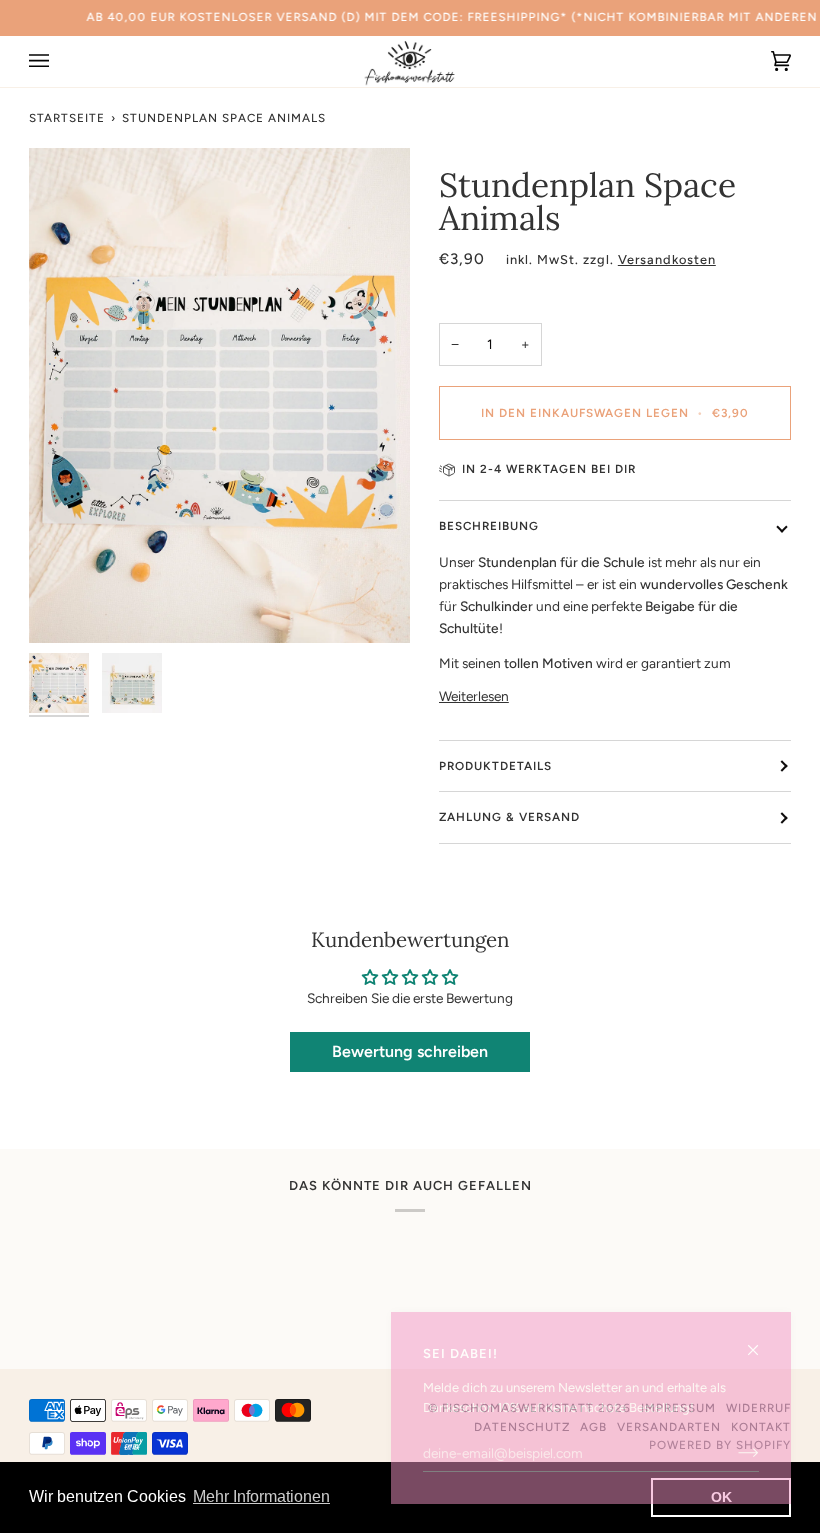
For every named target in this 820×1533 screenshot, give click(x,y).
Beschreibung (489, 526)
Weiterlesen (474, 696)
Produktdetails (495, 766)
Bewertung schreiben (410, 1051)
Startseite (67, 118)
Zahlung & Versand (509, 817)
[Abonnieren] (732, 1453)
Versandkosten (667, 259)
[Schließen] (761, 1341)
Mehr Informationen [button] (261, 1496)
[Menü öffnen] (59, 61)
